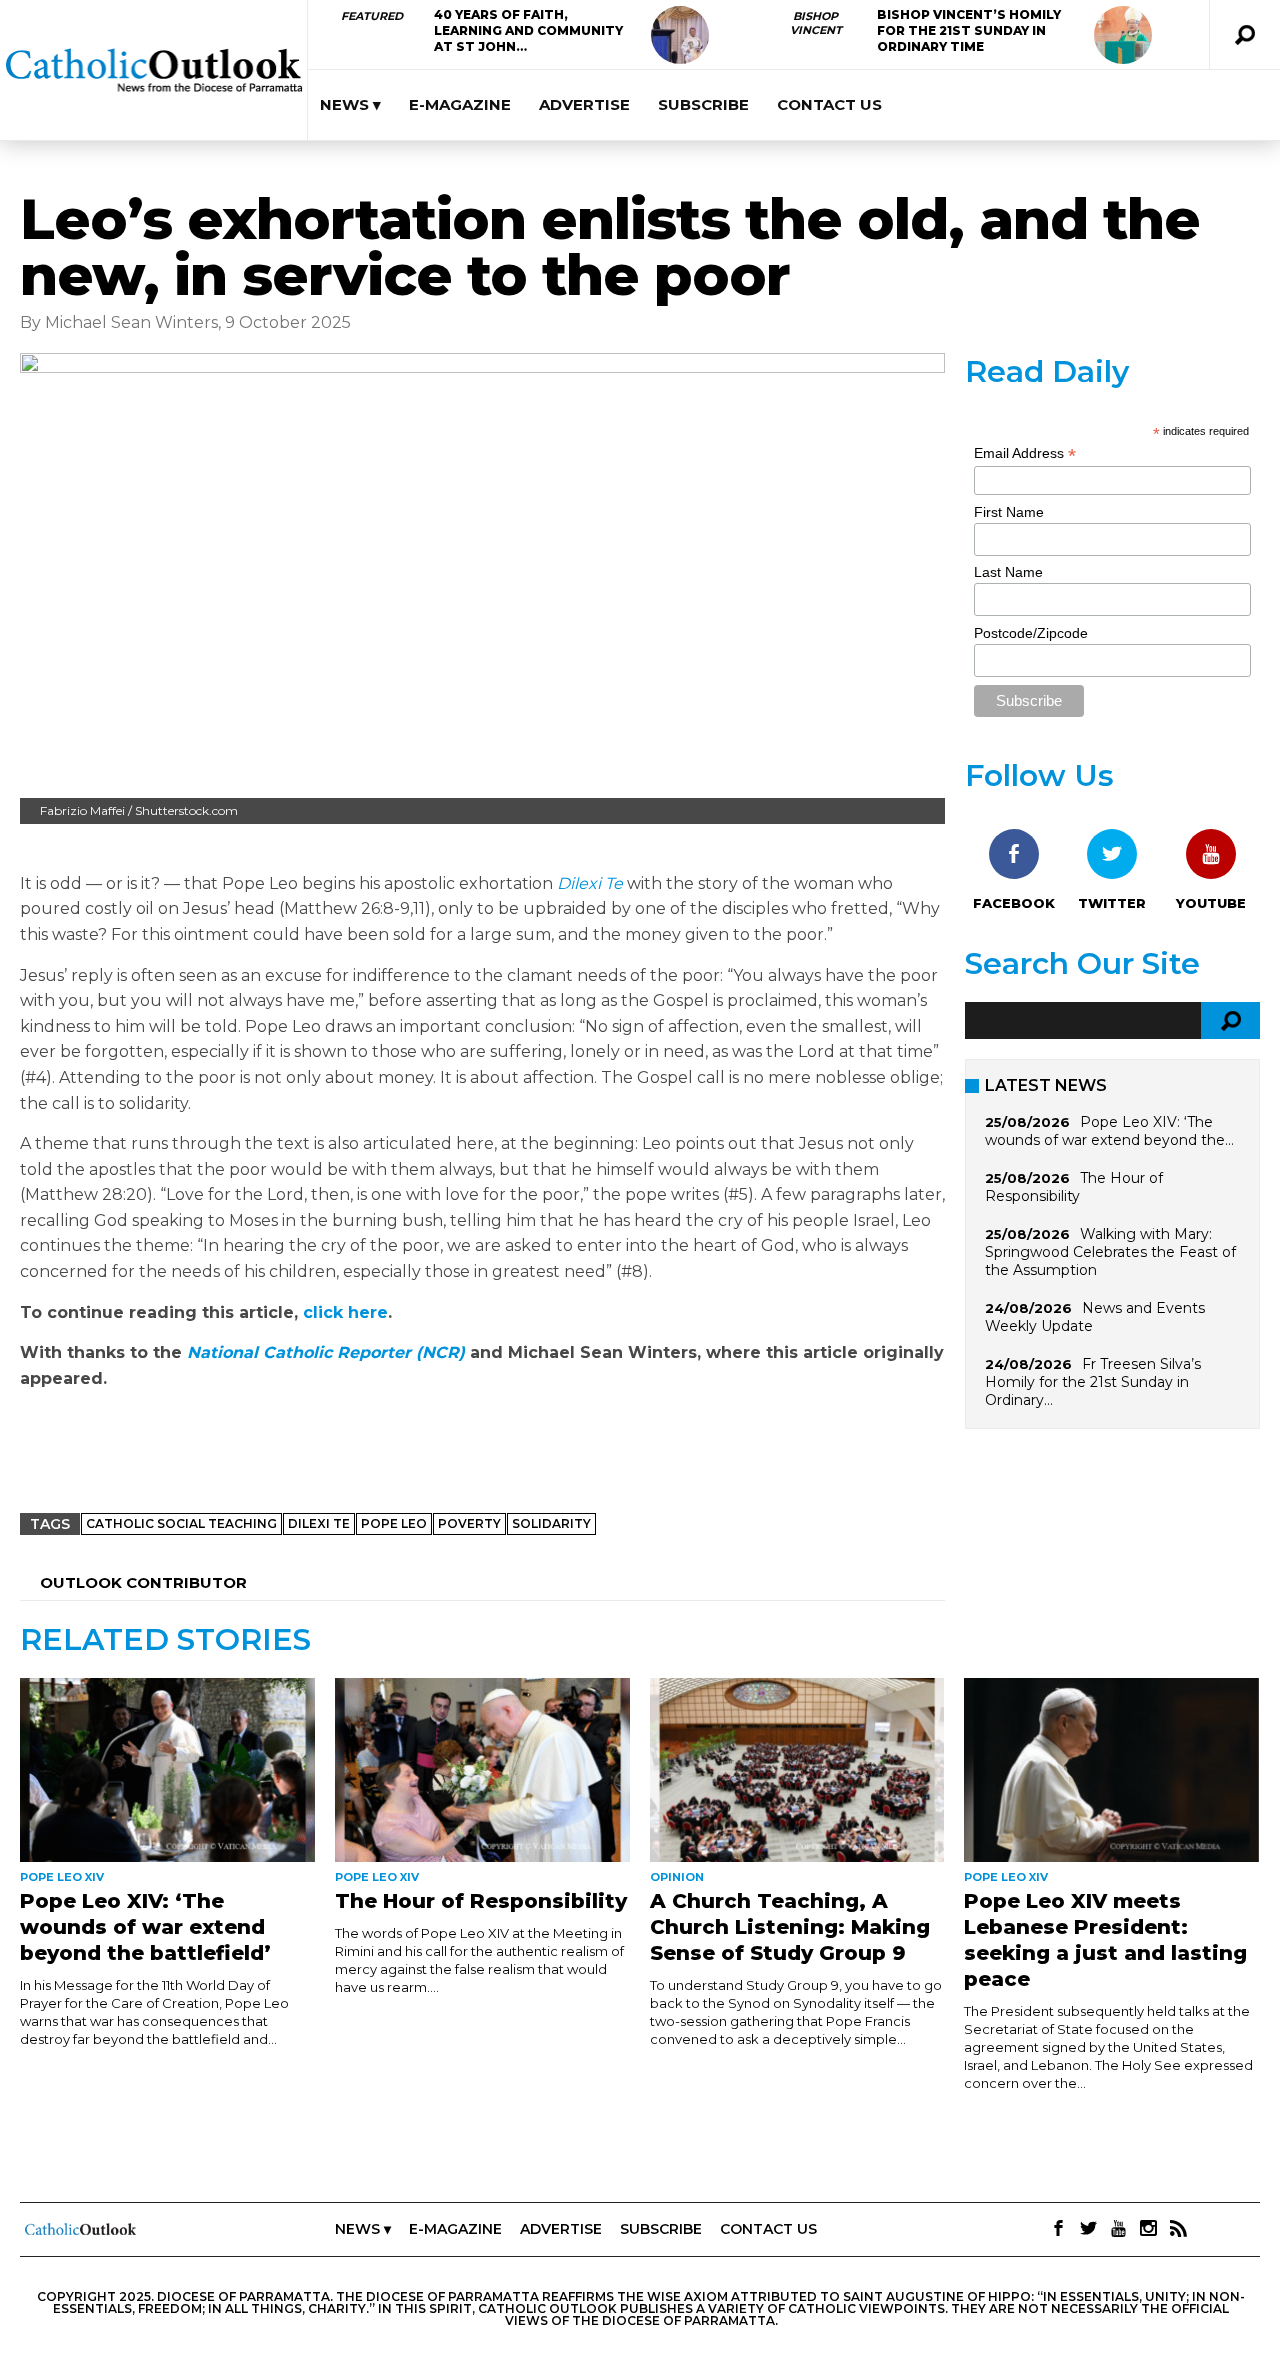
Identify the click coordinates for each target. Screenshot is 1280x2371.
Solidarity (551, 1523)
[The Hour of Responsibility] (482, 1770)
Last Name (1008, 572)
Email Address (1025, 453)
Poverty (469, 1523)
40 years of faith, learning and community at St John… (528, 30)
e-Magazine (460, 104)
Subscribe (703, 104)
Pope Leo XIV (62, 1877)
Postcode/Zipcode (1031, 633)
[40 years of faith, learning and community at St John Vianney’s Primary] (680, 35)
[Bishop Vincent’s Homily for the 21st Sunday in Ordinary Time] (1123, 35)
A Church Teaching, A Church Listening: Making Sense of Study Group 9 (790, 1927)
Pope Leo (394, 1523)
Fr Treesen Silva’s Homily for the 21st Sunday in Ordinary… (1093, 1382)
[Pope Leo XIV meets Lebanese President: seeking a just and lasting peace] (1111, 1770)
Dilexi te (319, 1523)
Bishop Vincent (816, 23)
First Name (1009, 512)
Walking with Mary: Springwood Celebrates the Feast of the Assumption (1110, 1252)
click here (345, 1312)
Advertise (584, 104)
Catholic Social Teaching (181, 1523)
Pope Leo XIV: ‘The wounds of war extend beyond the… (1109, 1131)
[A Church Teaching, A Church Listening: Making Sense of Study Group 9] (797, 1770)
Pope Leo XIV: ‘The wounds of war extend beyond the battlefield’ (145, 1927)
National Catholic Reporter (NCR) (326, 1352)
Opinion (677, 1877)
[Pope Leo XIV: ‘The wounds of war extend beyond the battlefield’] (167, 1770)
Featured (372, 16)
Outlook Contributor (143, 1582)
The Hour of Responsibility (1074, 1187)
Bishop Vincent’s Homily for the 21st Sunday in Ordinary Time (969, 30)
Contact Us (829, 104)
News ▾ (350, 104)
